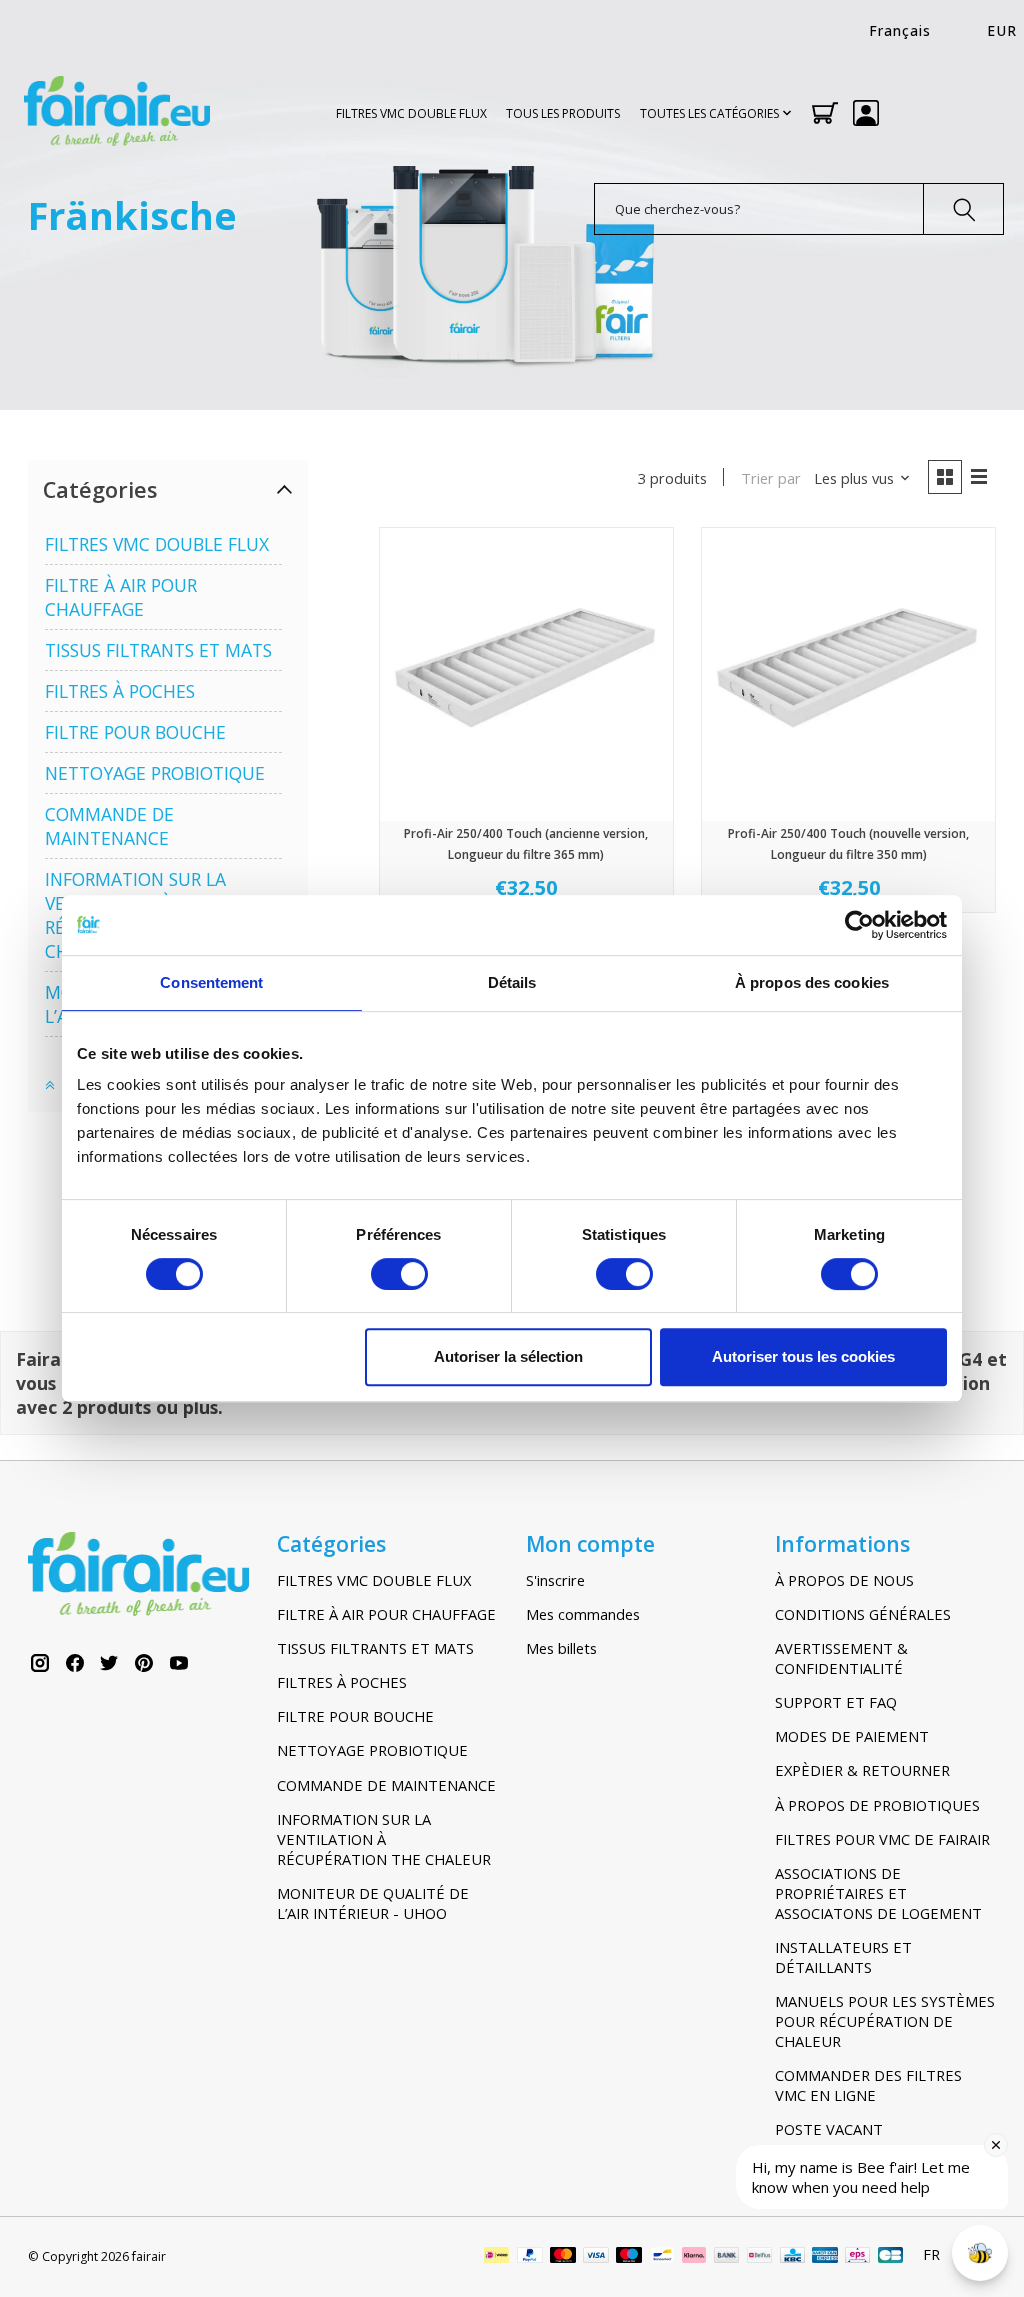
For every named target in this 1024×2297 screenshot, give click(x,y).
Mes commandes (583, 1614)
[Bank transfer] (727, 2257)
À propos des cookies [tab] (812, 982)
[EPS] (857, 2257)
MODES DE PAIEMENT (852, 1736)
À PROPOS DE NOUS (844, 1580)
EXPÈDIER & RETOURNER (862, 1770)
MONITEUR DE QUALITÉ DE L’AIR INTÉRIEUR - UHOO (373, 1903)
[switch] (399, 1274)
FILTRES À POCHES (120, 691)
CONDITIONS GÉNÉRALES (863, 1614)
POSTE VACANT (829, 2129)
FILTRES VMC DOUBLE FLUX (411, 113)
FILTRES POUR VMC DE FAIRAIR (882, 1839)
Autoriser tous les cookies (803, 1356)
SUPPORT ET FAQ (836, 1702)
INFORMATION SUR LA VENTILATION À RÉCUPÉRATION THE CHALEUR (384, 1839)
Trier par (771, 478)
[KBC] (792, 2257)
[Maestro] (629, 2257)
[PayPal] (530, 2257)
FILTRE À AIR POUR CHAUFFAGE (121, 597)
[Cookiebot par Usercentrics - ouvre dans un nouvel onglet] (859, 925)
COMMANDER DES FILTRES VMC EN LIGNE (868, 2085)
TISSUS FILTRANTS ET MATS (158, 650)
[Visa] (596, 2257)
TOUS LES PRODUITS (563, 113)
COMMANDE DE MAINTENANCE (109, 826)
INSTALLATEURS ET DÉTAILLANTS (843, 1957)
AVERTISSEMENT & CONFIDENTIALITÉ (841, 1658)
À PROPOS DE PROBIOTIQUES (877, 1805)
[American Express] (825, 2257)
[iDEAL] (496, 2257)
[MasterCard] (563, 2257)
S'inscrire (555, 1580)
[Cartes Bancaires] (890, 2257)
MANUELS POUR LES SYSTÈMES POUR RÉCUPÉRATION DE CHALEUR (885, 2021)
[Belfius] (759, 2257)
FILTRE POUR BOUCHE (135, 732)
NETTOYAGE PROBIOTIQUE (155, 773)
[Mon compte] (866, 113)
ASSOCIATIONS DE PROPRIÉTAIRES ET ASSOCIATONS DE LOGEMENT (878, 1893)
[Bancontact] (662, 2257)
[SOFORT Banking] (694, 2257)
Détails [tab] (512, 982)
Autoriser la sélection (508, 1356)
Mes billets (561, 1648)
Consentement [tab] (211, 982)
